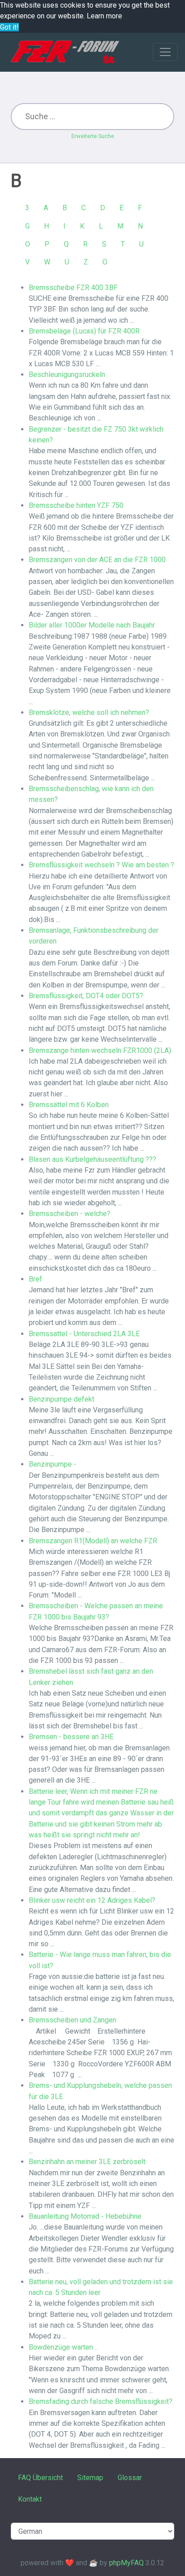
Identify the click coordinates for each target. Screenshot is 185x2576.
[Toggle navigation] (165, 52)
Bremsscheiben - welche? (70, 1214)
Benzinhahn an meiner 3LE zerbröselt (87, 2162)
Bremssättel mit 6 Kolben (69, 1105)
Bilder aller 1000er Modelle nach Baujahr (92, 625)
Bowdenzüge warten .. (63, 2347)
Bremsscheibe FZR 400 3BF (73, 288)
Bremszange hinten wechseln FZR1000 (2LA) (100, 1050)
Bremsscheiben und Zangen (73, 2020)
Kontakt (30, 2499)
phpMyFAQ (126, 2563)
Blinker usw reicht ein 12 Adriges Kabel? (92, 1900)
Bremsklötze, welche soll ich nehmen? (89, 712)
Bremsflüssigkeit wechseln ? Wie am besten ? (101, 865)
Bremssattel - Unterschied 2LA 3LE (84, 1334)
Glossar (130, 2478)
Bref (35, 1279)
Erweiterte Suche (93, 136)
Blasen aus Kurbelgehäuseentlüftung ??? (92, 1159)
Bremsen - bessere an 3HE (71, 1737)
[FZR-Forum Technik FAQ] (65, 52)
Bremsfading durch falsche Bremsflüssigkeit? (101, 2401)
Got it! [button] (9, 27)
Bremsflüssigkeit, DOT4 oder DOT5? (86, 996)
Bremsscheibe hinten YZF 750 (76, 505)
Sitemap (90, 2478)
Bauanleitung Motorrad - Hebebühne (85, 2216)
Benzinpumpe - (53, 1464)
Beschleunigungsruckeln (67, 374)
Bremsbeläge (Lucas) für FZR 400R (84, 331)
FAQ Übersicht (40, 2478)
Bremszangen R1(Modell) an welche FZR (93, 1541)
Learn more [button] (104, 16)
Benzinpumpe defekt (62, 1399)
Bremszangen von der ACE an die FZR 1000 (97, 560)
